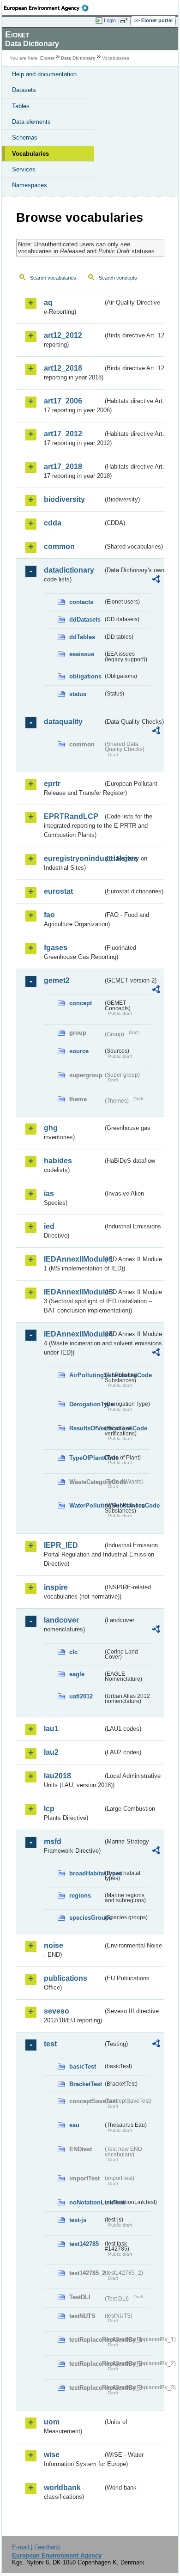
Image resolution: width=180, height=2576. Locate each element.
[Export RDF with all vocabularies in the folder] (156, 580)
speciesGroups (86, 1918)
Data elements (31, 122)
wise (52, 2455)
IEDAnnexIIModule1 (73, 1259)
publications (66, 1978)
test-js (78, 2220)
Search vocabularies (53, 278)
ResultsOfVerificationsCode (86, 1428)
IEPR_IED (61, 1545)
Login (110, 20)
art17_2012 (63, 434)
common (59, 546)
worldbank (62, 2487)
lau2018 (57, 1776)
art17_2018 (63, 467)
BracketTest (86, 2084)
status (78, 694)
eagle (77, 1674)
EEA (49, 8)
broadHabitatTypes (86, 1873)
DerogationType (86, 1404)
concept (81, 1003)
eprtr (52, 784)
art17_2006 (63, 401)
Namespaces (30, 185)
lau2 (51, 1752)
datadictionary (69, 570)
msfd (53, 1841)
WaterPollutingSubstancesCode (86, 1505)
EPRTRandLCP (71, 816)
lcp (49, 1809)
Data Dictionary (78, 58)
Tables (21, 106)
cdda (53, 523)
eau (74, 2125)
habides (58, 1161)
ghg (51, 1128)
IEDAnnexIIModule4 (73, 1334)
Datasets (24, 90)
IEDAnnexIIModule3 (73, 1292)
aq (48, 302)
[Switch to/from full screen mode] (126, 21)
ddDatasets (85, 620)
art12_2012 (63, 335)
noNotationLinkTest (86, 2202)
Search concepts (118, 278)
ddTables (82, 637)
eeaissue (82, 654)
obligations (85, 676)
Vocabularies (30, 154)
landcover (61, 1620)
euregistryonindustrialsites (73, 858)
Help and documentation (44, 74)
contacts (81, 602)
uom (52, 2422)
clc (73, 1652)
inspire (56, 1587)
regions (80, 1895)
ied (49, 1226)
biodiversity (64, 499)
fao (49, 915)
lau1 (51, 1729)
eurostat (58, 891)
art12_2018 (63, 368)
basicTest (83, 2066)
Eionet (47, 58)
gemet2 (57, 980)
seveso (57, 2011)
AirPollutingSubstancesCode (86, 1375)
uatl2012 (81, 1696)
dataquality (63, 722)
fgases (56, 948)
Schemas (25, 137)
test (50, 2044)
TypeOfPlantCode (86, 1458)
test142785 (84, 2244)
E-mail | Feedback (36, 2547)
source (79, 1051)
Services (24, 169)
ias (49, 1193)
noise (54, 1945)
